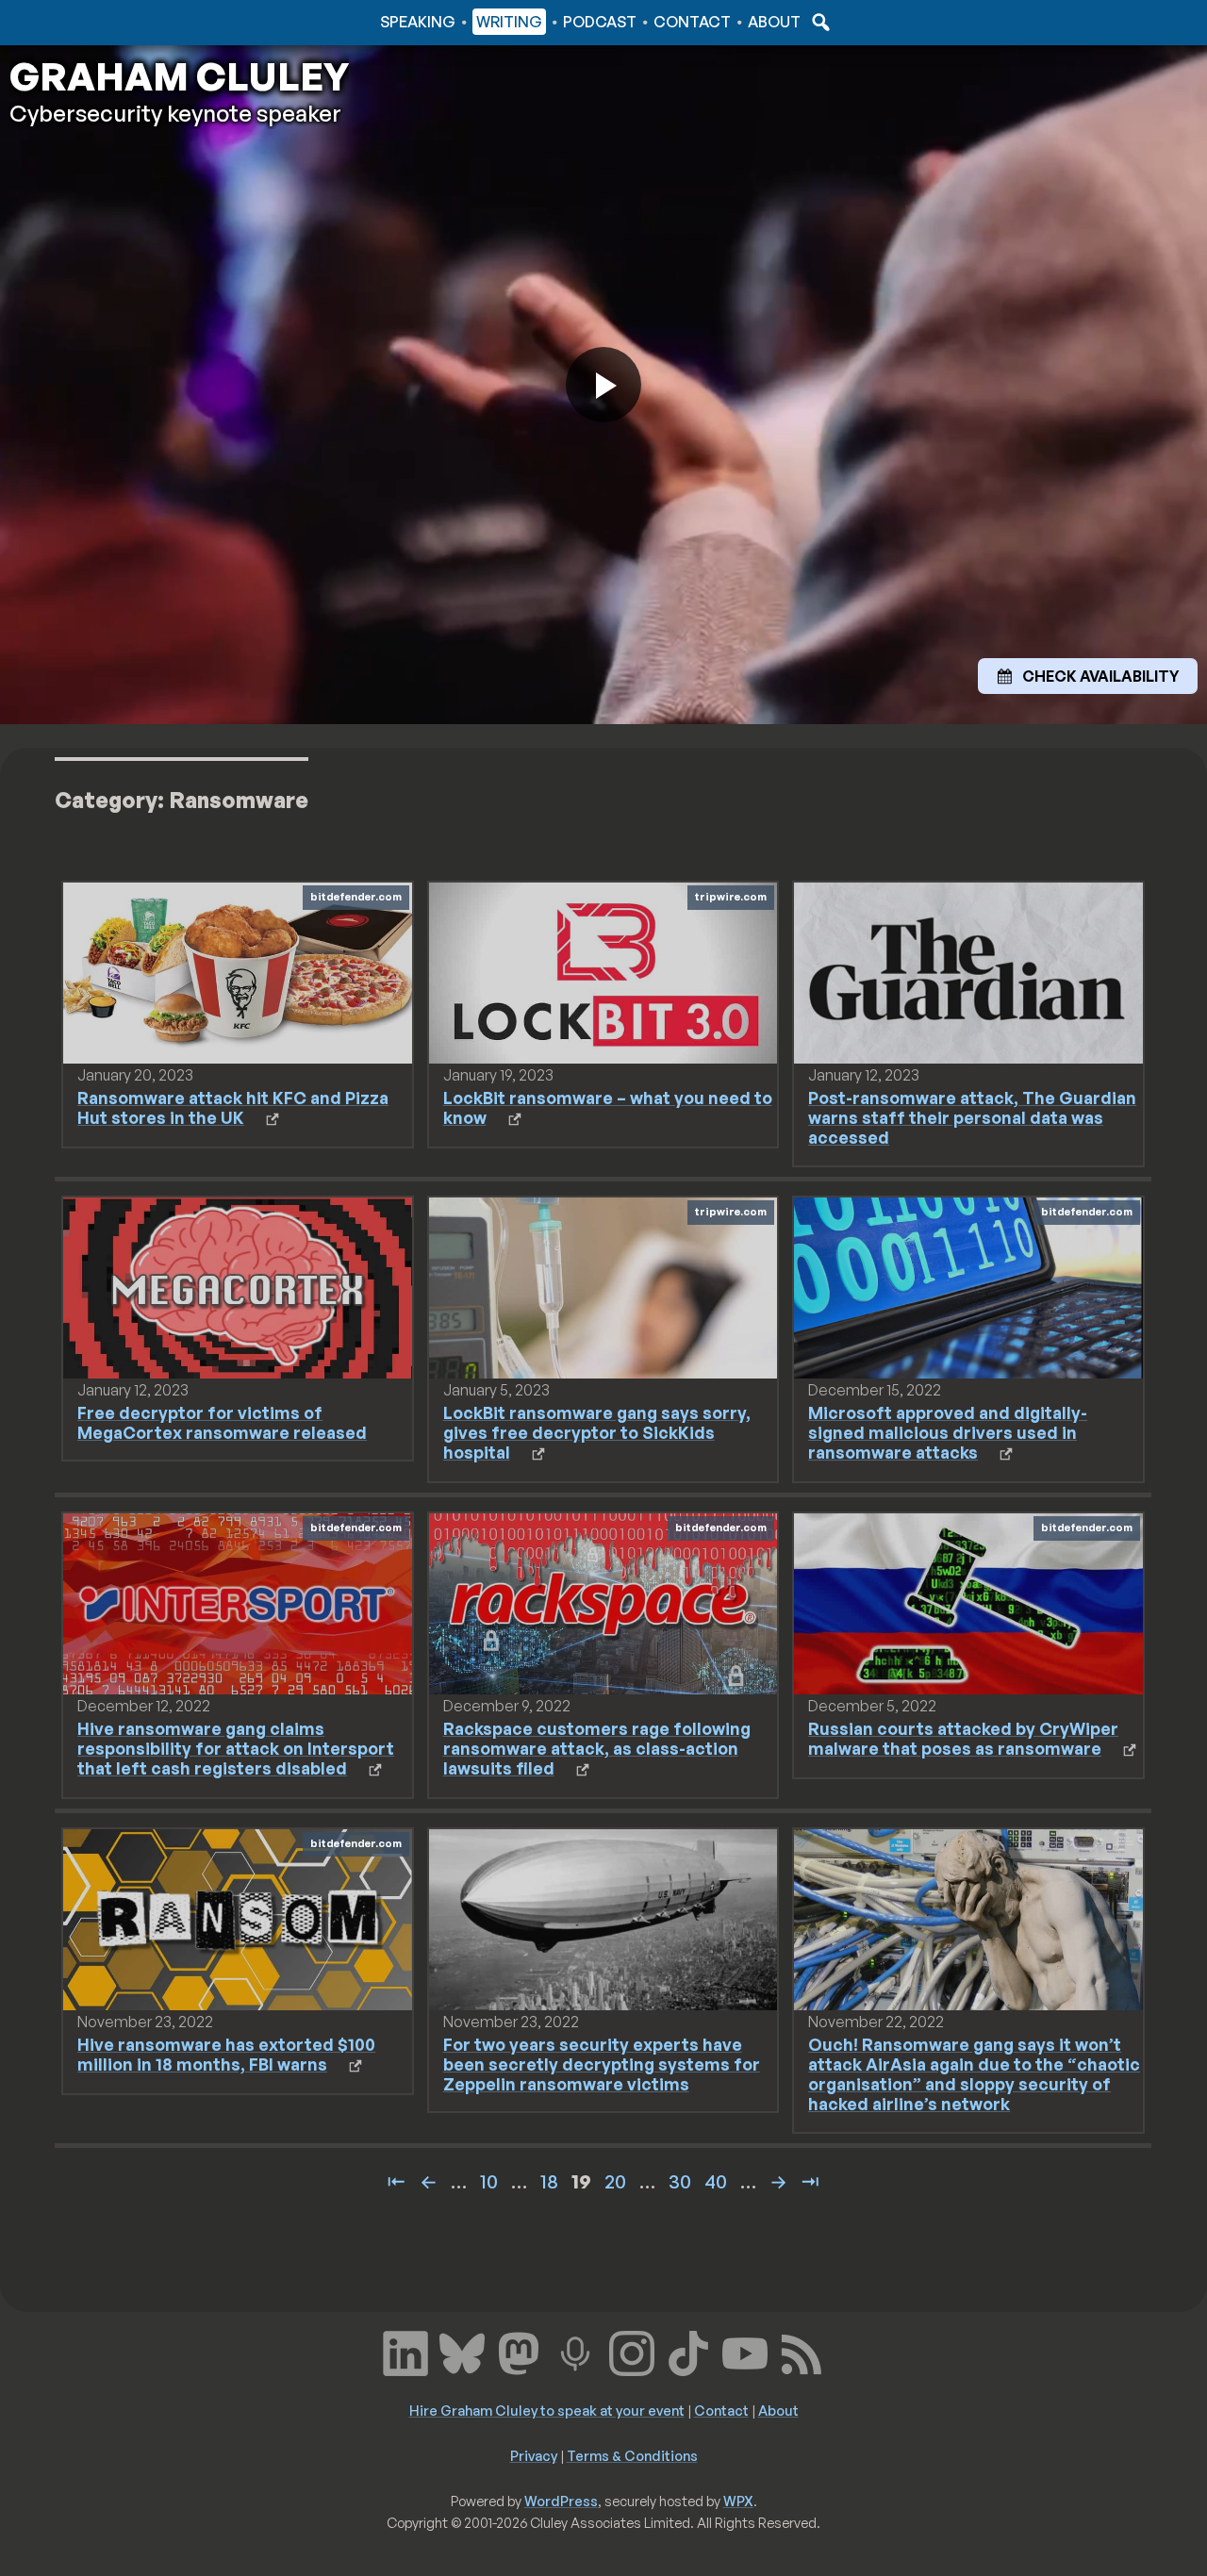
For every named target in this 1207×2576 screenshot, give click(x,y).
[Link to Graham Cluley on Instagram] (632, 2351)
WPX (738, 2501)
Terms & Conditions (632, 2455)
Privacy (534, 2455)
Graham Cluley (84, 22)
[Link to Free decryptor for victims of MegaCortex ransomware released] (237, 1286)
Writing (509, 22)
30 (680, 2181)
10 (489, 2181)
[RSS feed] (802, 2351)
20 (615, 2181)
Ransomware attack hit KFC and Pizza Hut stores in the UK (233, 1107)
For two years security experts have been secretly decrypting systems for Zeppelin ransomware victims (602, 2064)
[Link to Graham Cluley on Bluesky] (462, 2351)
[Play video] (603, 385)
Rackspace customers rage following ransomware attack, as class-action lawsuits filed (597, 1748)
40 (716, 2181)
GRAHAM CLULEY (179, 76)
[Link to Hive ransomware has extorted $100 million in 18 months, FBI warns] (237, 1918)
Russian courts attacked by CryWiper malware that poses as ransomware (963, 1738)
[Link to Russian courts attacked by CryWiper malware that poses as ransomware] (968, 1602)
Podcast (600, 22)
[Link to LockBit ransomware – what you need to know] (603, 971)
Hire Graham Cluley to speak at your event (547, 2410)
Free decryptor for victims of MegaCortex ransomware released (222, 1422)
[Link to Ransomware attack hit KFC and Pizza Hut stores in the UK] (237, 971)
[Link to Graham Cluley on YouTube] (745, 2351)
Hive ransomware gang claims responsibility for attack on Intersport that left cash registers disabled (236, 1748)
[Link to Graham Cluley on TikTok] (688, 2351)
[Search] (818, 22)
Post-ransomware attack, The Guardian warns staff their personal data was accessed (972, 1117)
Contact (692, 22)
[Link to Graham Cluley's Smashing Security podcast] (575, 2351)
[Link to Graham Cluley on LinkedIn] (405, 2351)
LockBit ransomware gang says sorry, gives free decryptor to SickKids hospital (597, 1432)
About (774, 22)
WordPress (561, 2501)
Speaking (418, 22)
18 (549, 2181)
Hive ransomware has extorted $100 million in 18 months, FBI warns (226, 2054)
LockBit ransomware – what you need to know (608, 1107)
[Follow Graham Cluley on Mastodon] (519, 2351)
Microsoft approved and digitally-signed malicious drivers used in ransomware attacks (948, 1432)
